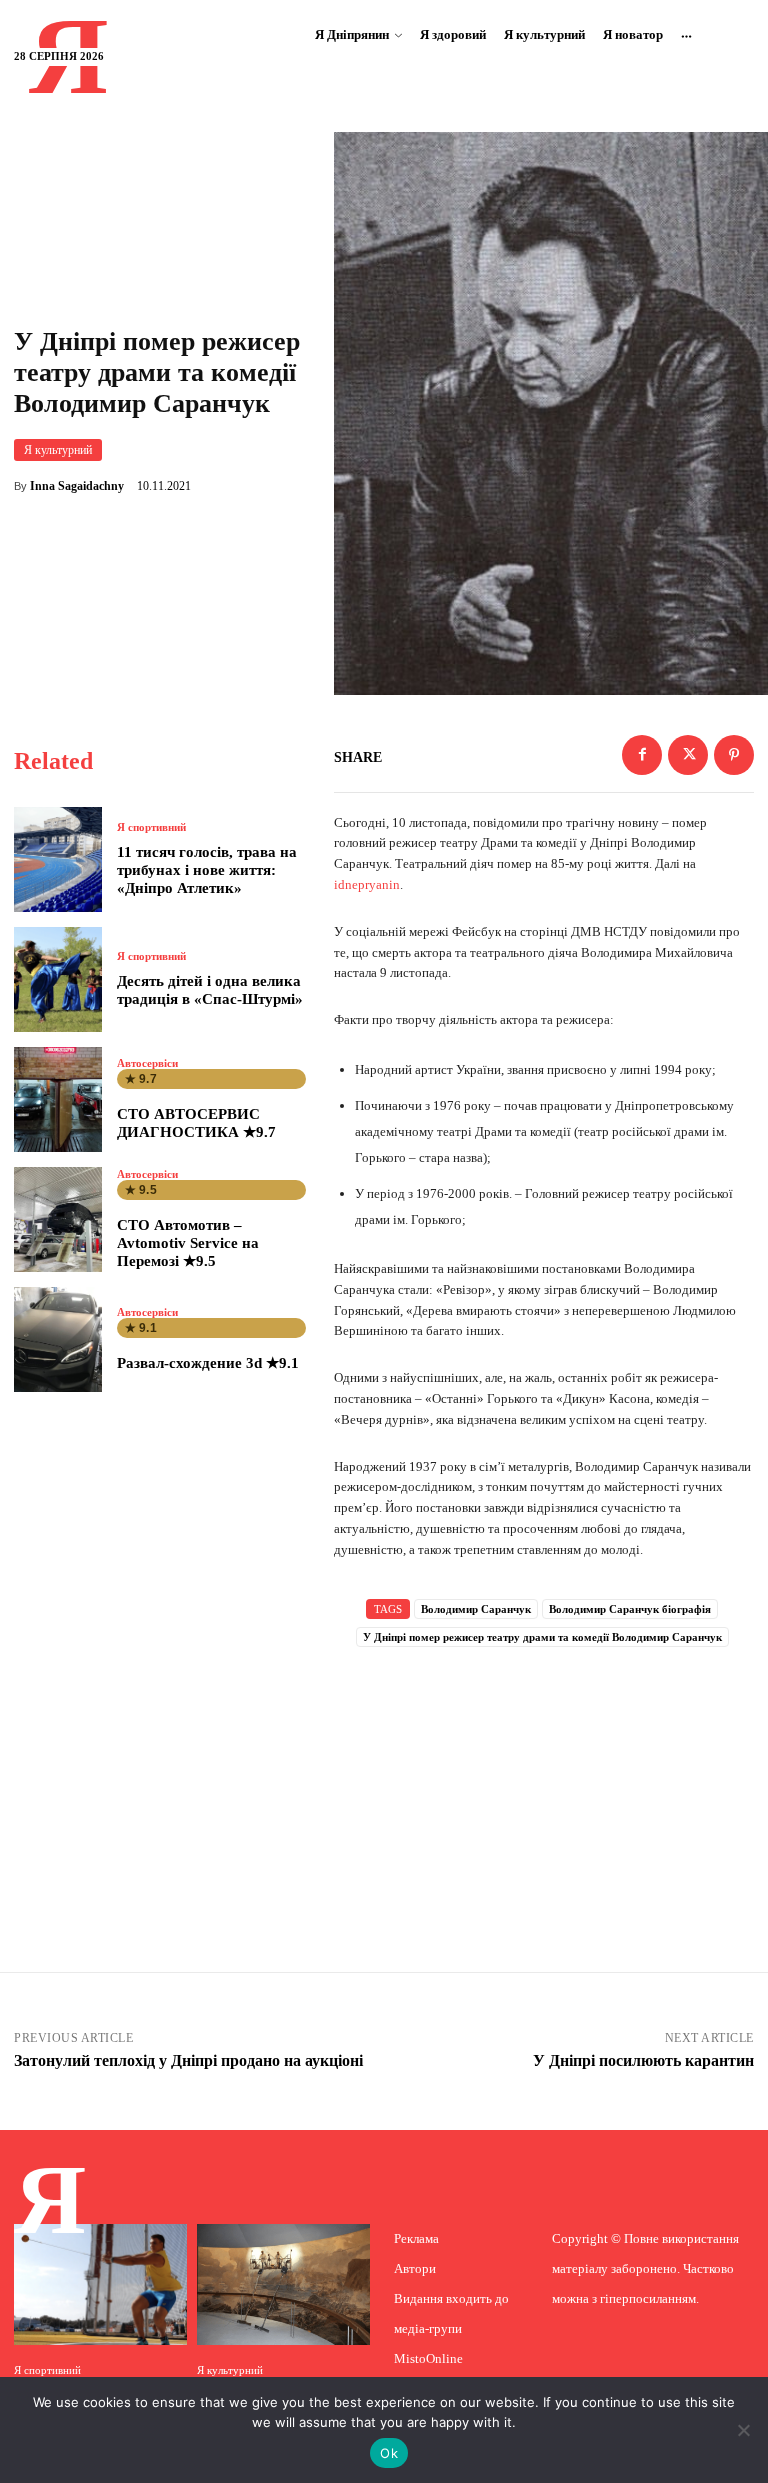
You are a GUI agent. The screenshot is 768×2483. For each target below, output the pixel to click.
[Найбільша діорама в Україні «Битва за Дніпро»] (283, 2284)
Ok (389, 2453)
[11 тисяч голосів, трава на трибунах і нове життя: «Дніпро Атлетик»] (58, 859)
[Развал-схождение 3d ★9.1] (58, 1339)
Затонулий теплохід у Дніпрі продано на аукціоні (188, 2060)
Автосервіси (147, 1063)
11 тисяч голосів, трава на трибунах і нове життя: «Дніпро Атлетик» (207, 870)
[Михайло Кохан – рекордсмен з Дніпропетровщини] (100, 2284)
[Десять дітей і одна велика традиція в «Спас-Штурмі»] (58, 979)
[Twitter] (688, 755)
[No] (743, 2430)
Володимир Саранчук (476, 1609)
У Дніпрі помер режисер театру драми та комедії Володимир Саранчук (542, 1637)
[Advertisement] (544, 1783)
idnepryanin (367, 884)
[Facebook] (642, 755)
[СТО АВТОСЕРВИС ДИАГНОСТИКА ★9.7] (58, 1099)
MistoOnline (428, 2358)
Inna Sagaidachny (77, 486)
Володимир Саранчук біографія (630, 1609)
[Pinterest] (734, 755)
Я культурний (58, 450)
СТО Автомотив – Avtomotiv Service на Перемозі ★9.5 (188, 1243)
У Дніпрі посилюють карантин (643, 2060)
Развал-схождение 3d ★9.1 (208, 1363)
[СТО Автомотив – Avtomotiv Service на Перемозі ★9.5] (58, 1219)
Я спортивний (151, 827)
